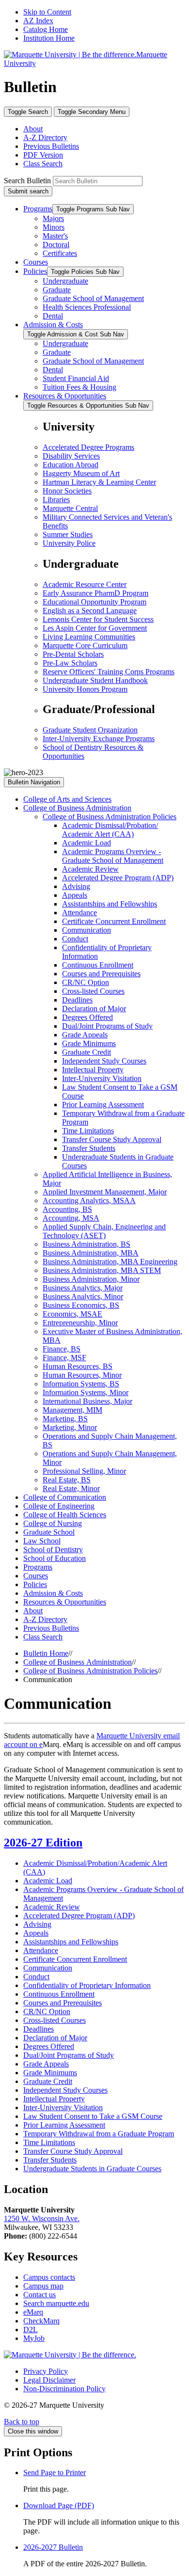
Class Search (43, 164)
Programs (38, 209)
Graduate (57, 290)
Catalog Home (46, 29)
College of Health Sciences (65, 1515)
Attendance (79, 913)
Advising (76, 886)
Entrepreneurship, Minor (80, 1323)
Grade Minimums (89, 1043)
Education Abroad (71, 465)
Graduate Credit (87, 1052)
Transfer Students (89, 1148)
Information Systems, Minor (86, 1392)
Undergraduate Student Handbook (95, 680)
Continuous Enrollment (98, 965)
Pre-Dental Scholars (73, 654)
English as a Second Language (90, 611)
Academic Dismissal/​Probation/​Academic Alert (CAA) (110, 830)
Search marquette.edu (56, 2303)
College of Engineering (59, 1506)
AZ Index (38, 21)
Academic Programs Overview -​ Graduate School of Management (113, 856)
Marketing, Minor (70, 1427)
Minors (54, 227)
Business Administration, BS (87, 1244)
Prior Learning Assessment (103, 1105)
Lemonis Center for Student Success (98, 619)
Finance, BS (62, 1349)
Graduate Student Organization (90, 730)
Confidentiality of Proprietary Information (87, 1985)
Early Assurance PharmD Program (95, 593)
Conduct (75, 939)
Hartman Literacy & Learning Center (99, 482)
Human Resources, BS (78, 1366)
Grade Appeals (85, 1035)
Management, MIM (72, 1410)
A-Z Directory (45, 137)
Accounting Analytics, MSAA (89, 1201)
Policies (35, 271)
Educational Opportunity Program (94, 602)
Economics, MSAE (72, 1314)
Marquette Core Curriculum (85, 645)
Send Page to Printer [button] (55, 2473)
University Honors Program (85, 689)
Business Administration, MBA (91, 1253)
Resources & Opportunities (65, 396)
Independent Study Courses (104, 1061)
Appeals (75, 895)
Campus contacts (49, 2277)
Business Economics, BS (81, 1305)
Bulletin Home (46, 1653)
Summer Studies (68, 534)
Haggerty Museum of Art (81, 473)
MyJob (34, 2338)
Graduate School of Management (93, 298)
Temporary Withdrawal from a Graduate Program (99, 2134)
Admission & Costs (53, 325)
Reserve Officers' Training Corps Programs (109, 672)
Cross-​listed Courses (93, 991)
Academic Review (90, 869)
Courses (36, 262)
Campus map (43, 2286)
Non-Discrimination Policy (64, 2389)
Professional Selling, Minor (84, 1471)
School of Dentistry (53, 1550)
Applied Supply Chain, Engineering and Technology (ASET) (104, 1231)
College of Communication (65, 1497)
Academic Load (87, 843)
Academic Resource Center (85, 584)
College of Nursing (53, 1523)
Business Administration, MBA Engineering (110, 1262)
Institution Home (49, 38)
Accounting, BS (67, 1209)
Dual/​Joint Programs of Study (107, 1026)
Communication (87, 930)
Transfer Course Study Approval (112, 1139)
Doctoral (56, 245)
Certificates (60, 253)
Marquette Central (70, 508)
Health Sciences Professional (87, 307)
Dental (53, 316)
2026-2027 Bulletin (53, 2547)
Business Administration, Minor (91, 1279)
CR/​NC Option (86, 982)
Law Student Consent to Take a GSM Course (93, 2116)
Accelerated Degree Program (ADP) (118, 878)
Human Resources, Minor (82, 1375)
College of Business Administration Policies (110, 817)
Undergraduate (65, 281)
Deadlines (77, 1000)
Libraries (56, 500)
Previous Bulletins (51, 146)
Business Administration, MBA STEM (102, 1270)
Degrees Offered (87, 1017)
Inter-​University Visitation (102, 1078)
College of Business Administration (77, 808)
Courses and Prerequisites (101, 974)
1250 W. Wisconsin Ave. (42, 2218)
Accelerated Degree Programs (88, 447)
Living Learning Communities (89, 637)
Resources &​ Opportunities (65, 1602)
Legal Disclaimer (49, 2380)
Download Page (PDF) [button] (59, 2505)
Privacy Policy (46, 2371)
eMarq (33, 2312)
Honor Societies (67, 491)
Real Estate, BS (67, 1480)
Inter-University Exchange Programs (99, 739)
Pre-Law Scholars (70, 663)
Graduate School (49, 1532)
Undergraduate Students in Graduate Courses (92, 2169)
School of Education (55, 1558)
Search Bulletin (27, 181)
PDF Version (43, 155)
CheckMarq (41, 2321)
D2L (31, 2330)
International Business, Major (87, 1401)
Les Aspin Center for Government (95, 628)
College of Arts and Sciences (67, 799)
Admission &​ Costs (53, 1593)
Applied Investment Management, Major (105, 1192)
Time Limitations (88, 1131)
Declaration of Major (94, 1009)
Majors (53, 218)
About (33, 129)
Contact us (39, 2295)
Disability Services (71, 456)
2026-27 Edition (43, 1843)
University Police (69, 543)
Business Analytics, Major (83, 1288)
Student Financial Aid (76, 378)
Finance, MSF (64, 1358)
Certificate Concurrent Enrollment (114, 921)
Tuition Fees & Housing (79, 387)
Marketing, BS (65, 1419)
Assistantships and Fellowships (110, 904)
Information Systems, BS (81, 1384)
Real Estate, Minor (71, 1488)
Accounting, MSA (71, 1218)
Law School (42, 1541)
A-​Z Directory (45, 1619)
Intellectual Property (93, 1070)
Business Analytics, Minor (83, 1296)
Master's (55, 236)
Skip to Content (47, 12)
